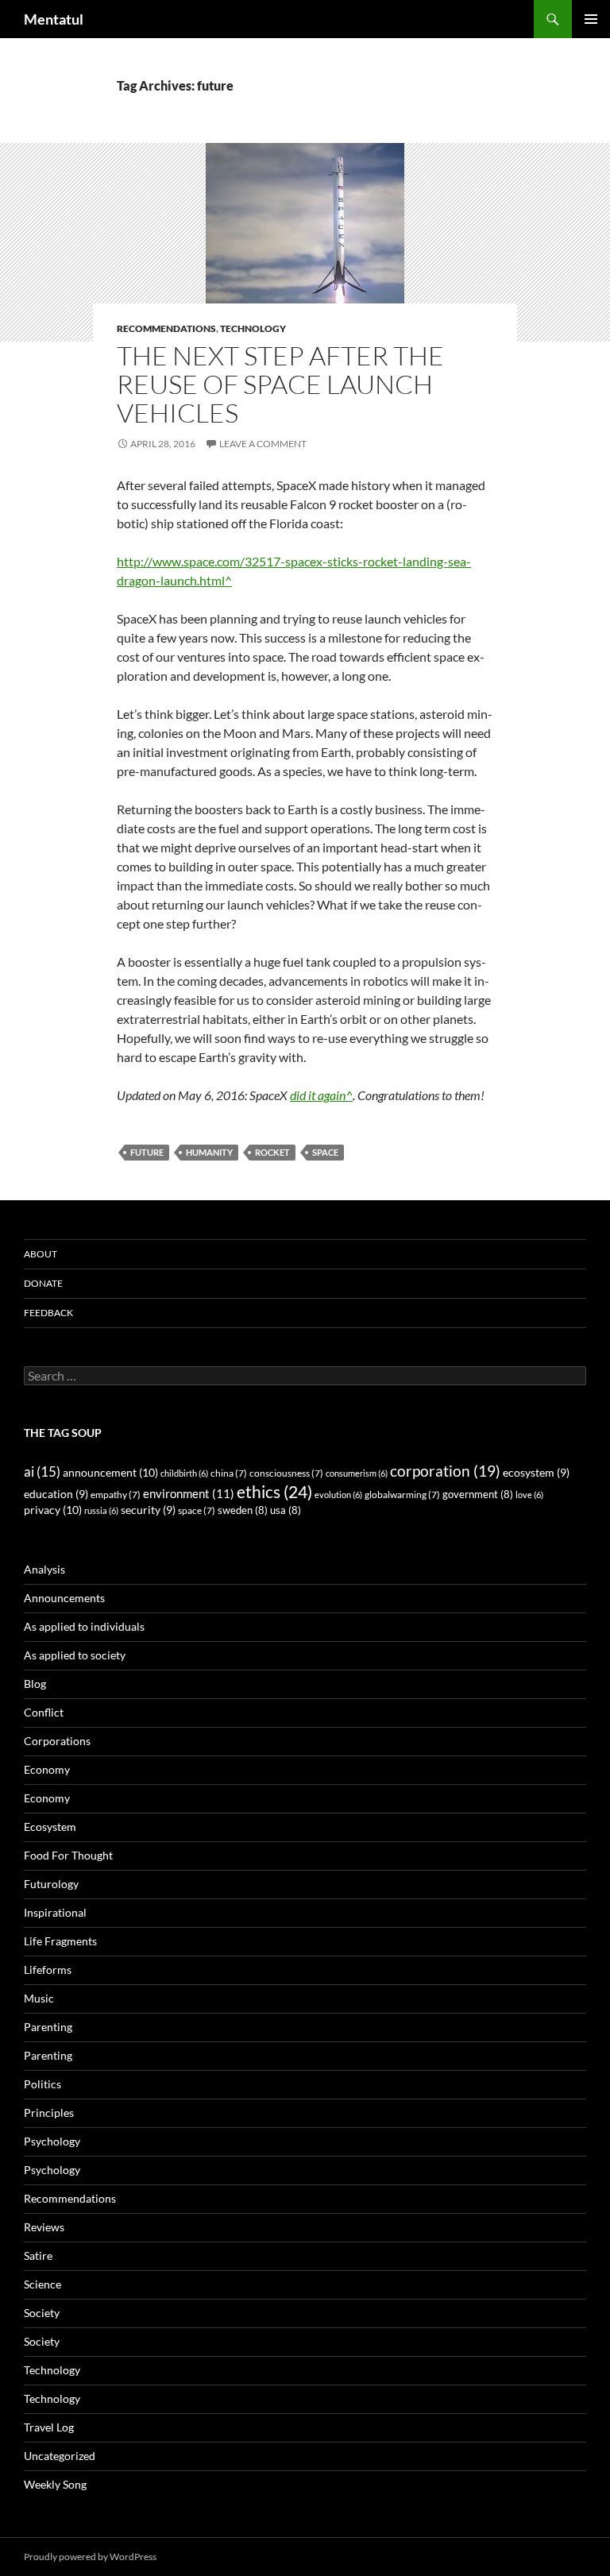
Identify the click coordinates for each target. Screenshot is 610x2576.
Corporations (57, 1741)
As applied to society (75, 1655)
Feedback (48, 1313)
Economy (47, 1769)
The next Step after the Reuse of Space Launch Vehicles (280, 384)
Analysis (44, 1569)
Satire (38, 2255)
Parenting (48, 2027)
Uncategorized (60, 2456)
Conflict (44, 1712)
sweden (243, 1510)
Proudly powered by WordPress (90, 2557)
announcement (110, 1472)
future (147, 1152)
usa (286, 1510)
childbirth (184, 1473)
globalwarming (402, 1495)
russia (101, 1510)
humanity (209, 1152)
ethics (274, 1492)
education (56, 1494)
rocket (272, 1152)
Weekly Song (55, 2484)
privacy (53, 1510)
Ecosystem (50, 1827)
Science (42, 2284)
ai (42, 1471)
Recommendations (166, 328)
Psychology (52, 2141)
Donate (43, 1283)
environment (189, 1493)
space (325, 1152)
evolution (338, 1495)
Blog (35, 1684)
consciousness (286, 1473)
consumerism (357, 1473)
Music (39, 1998)
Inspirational (55, 1912)
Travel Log (49, 2427)
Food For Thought (68, 1855)
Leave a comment (263, 444)
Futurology (51, 1884)
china (229, 1473)
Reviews (44, 2227)
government (478, 1495)
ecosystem (536, 1473)
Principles (49, 2113)
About (41, 1254)
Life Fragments (60, 1941)
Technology (253, 328)
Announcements (64, 1598)
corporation (445, 1471)
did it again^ (321, 1095)
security (148, 1510)
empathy (116, 1495)
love (529, 1495)
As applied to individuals (84, 1626)
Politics (42, 2084)
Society (42, 2313)
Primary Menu (591, 19)
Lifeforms (48, 1970)
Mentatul (54, 19)
